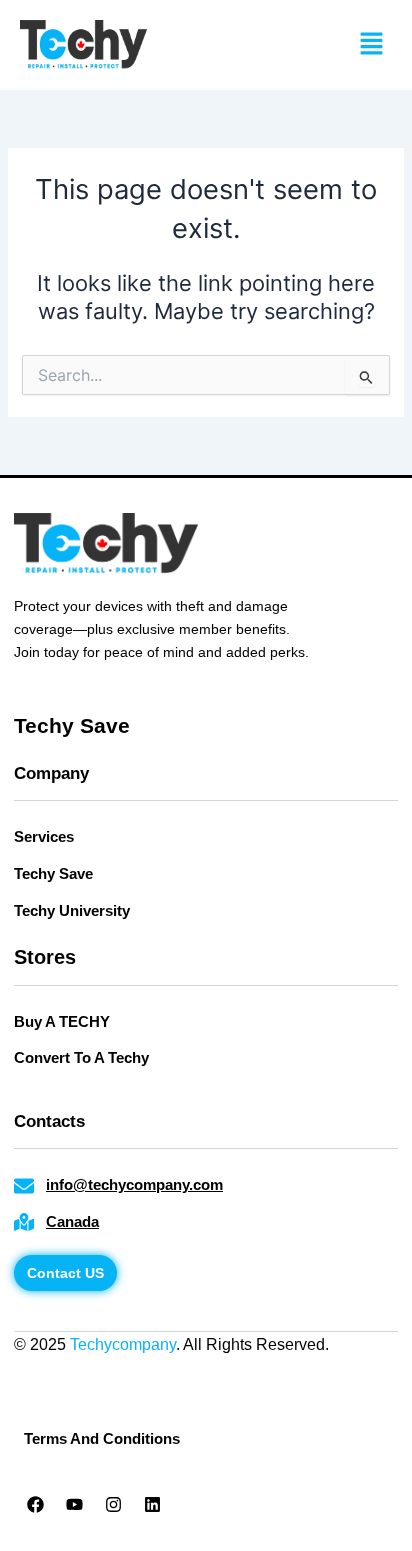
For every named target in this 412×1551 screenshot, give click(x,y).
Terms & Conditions (139, 1370)
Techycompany (123, 1344)
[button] (372, 44)
